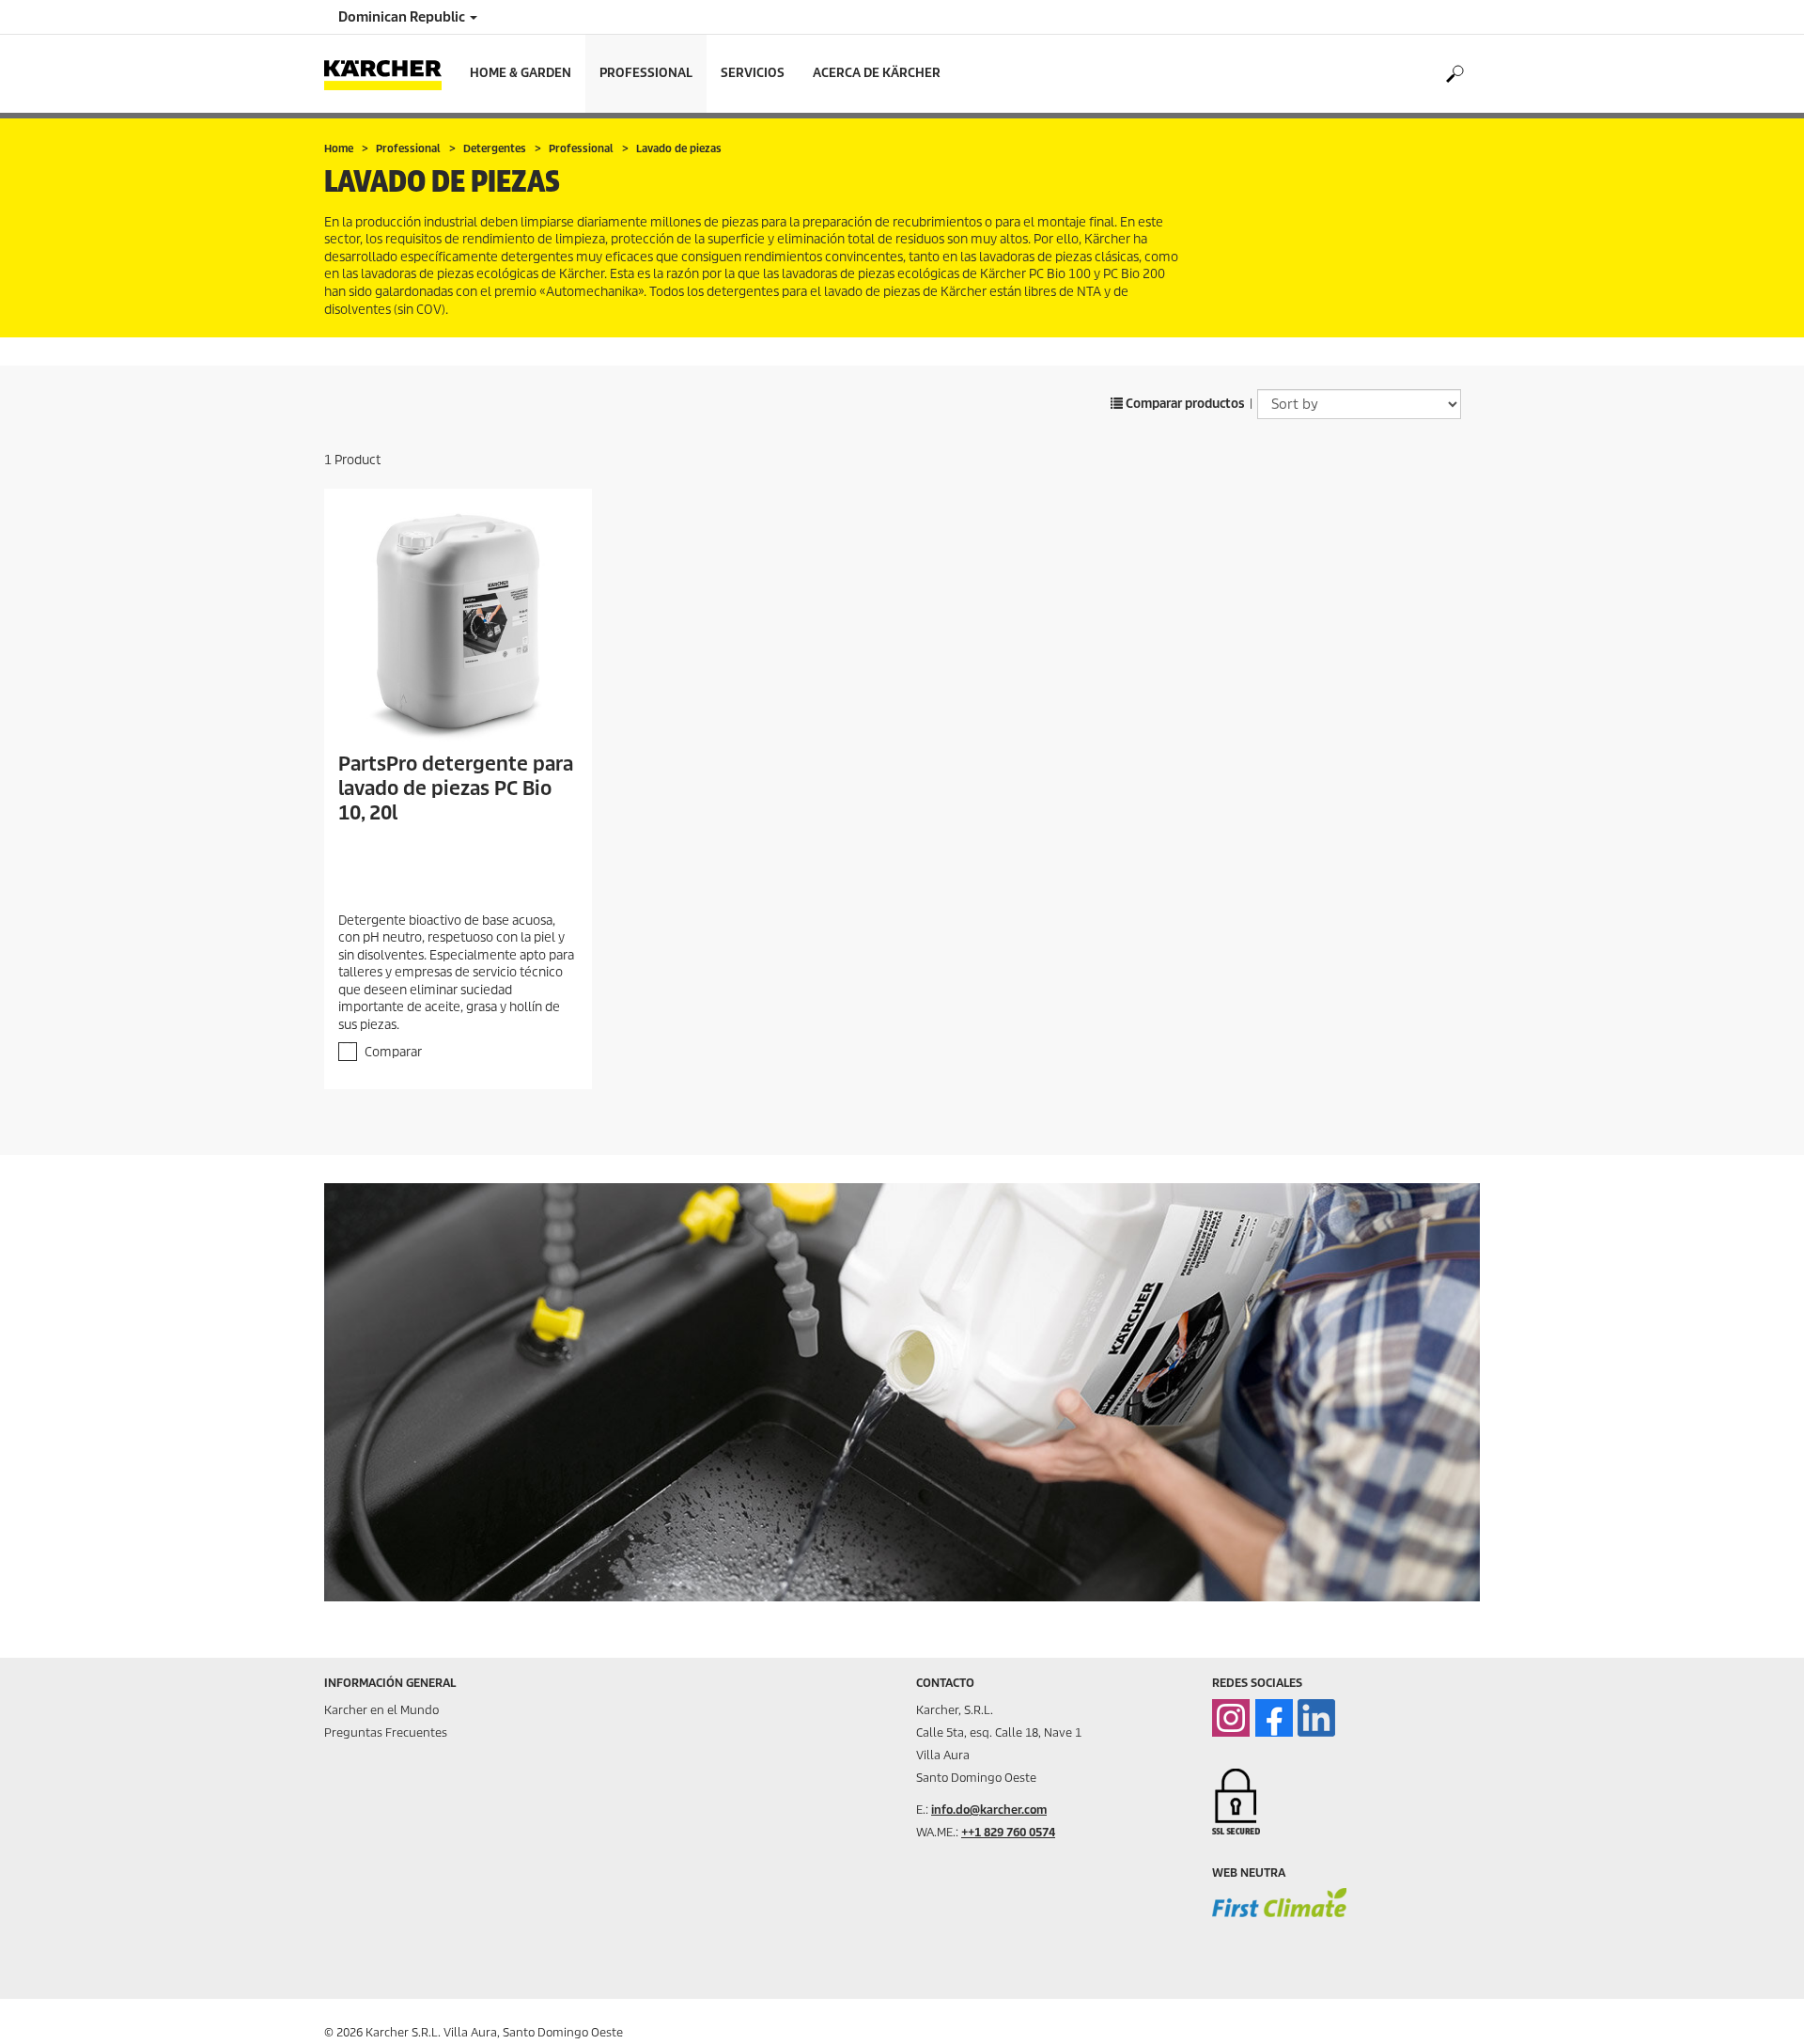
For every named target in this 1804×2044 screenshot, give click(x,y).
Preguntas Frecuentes (386, 1732)
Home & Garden (521, 73)
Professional (646, 73)
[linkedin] (1316, 1718)
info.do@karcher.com (989, 1810)
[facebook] (1274, 1718)
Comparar (393, 1052)
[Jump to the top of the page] (1757, 2007)
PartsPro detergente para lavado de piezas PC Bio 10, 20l (456, 788)
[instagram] (1231, 1718)
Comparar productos (1184, 404)
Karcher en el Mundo (381, 1710)
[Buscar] (1454, 74)
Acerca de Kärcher (877, 73)
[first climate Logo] (1279, 1915)
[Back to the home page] (390, 74)
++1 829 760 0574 (1008, 1832)
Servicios (753, 73)
